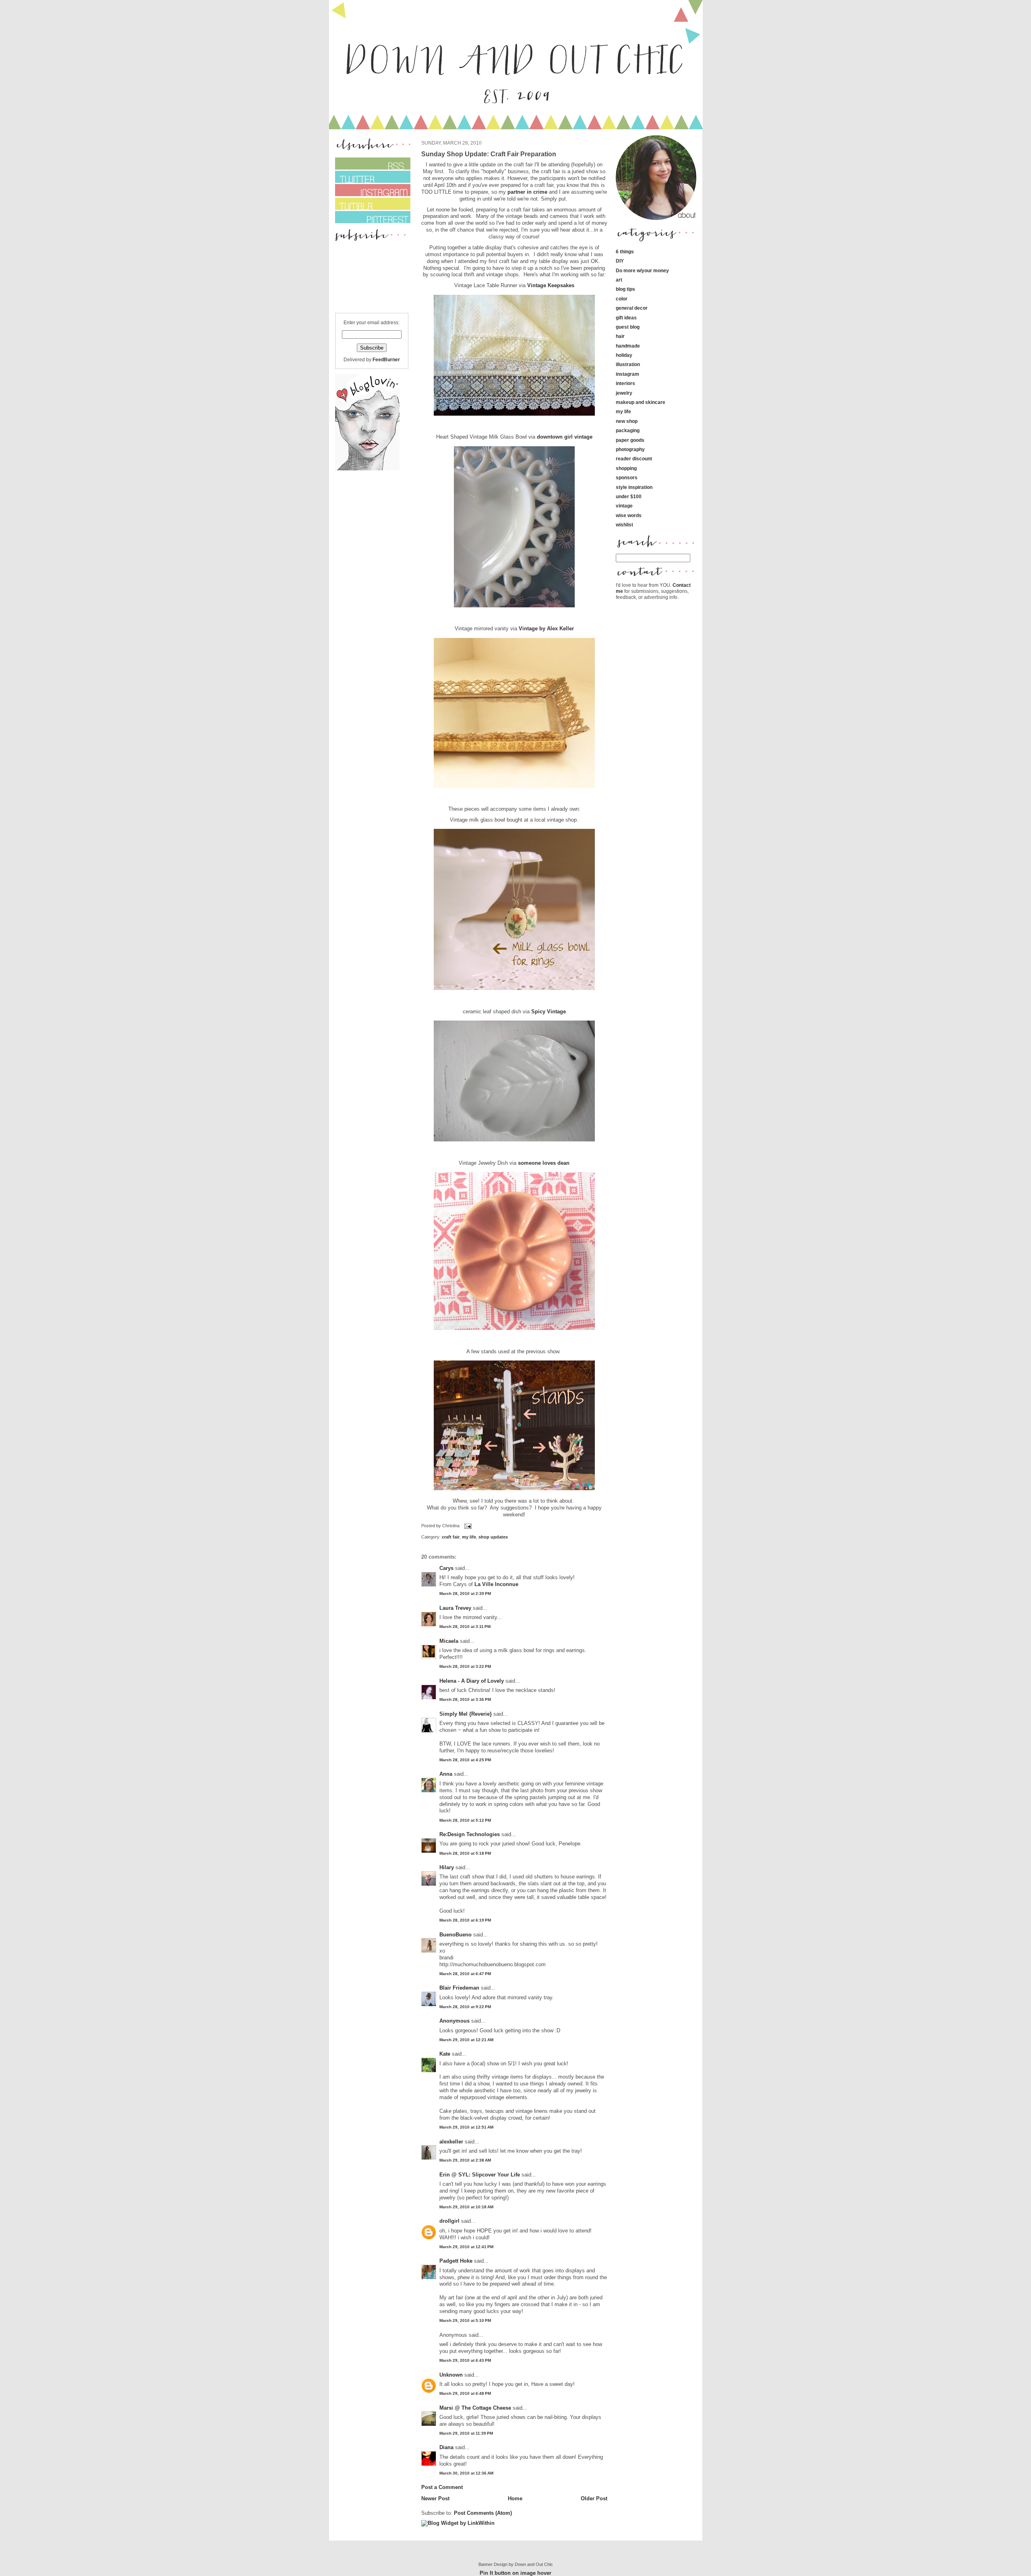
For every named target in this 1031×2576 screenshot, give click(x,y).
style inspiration (634, 487)
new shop (627, 421)
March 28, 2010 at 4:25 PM (465, 1760)
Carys (446, 1568)
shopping (626, 468)
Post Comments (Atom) (483, 2513)
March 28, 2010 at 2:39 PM (465, 1593)
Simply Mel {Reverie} (466, 1714)
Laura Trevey (455, 1608)
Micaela (449, 1641)
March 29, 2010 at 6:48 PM (465, 2393)
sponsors (627, 477)
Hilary (447, 1867)
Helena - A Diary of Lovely (472, 1681)
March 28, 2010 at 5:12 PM (465, 1820)
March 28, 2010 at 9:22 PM (465, 2007)
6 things (625, 252)
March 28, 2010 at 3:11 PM (465, 1627)
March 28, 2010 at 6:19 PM (465, 1920)
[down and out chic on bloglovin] (367, 469)
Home (515, 2498)
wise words (629, 515)
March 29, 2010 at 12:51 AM (466, 2127)
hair (620, 336)
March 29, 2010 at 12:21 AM (466, 2040)
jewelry (624, 393)
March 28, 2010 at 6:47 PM (465, 1974)
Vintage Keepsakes (551, 285)
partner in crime (527, 192)
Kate (445, 2054)
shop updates (493, 1537)
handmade (628, 346)
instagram (627, 374)
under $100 (629, 496)
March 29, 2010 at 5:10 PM (465, 2320)
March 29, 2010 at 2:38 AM (465, 2160)
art (619, 280)
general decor (632, 308)
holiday (624, 355)
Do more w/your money (642, 270)
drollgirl (449, 2221)
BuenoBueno (455, 1935)
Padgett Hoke (456, 2261)
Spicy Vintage (549, 1012)
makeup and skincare (641, 402)
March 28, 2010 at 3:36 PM (465, 1699)
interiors (625, 383)
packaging (628, 430)
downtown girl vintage (565, 437)
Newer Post (435, 2498)
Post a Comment (442, 2487)
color (622, 299)
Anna (446, 1774)
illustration (628, 364)
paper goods (630, 440)
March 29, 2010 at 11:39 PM (466, 2433)
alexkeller (451, 2142)
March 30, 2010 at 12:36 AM (466, 2473)
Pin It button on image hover (515, 2573)
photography (630, 449)
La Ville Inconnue (496, 1584)
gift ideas (626, 318)
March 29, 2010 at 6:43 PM (465, 2360)
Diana (447, 2447)
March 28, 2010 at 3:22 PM (465, 1666)
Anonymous (454, 2021)
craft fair (451, 1537)
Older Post (594, 2498)
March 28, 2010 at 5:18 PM (465, 1853)
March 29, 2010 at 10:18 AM (466, 2207)
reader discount (634, 459)
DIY (620, 261)
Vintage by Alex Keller (546, 628)
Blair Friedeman (459, 1988)
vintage (624, 506)
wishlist (624, 525)
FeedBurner (386, 359)
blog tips (625, 289)
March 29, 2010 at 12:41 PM (466, 2247)
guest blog (628, 327)
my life (469, 1537)
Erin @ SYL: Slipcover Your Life (480, 2175)
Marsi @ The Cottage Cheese (475, 2408)
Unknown (451, 2375)
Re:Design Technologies (470, 1834)
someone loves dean (544, 1163)
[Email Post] (467, 1526)
